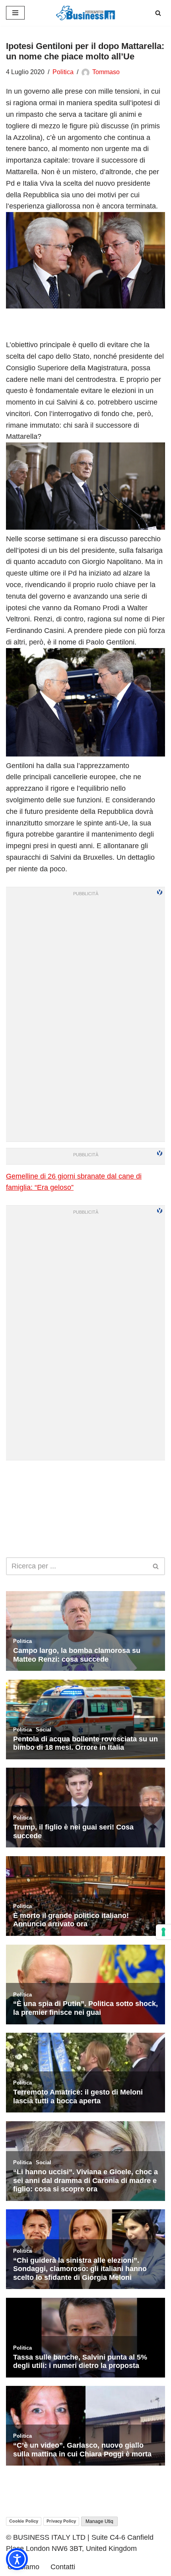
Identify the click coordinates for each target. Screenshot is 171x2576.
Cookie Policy (24, 2521)
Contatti (63, 2567)
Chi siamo (23, 2567)
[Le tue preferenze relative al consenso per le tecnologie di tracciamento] (163, 1932)
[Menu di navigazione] (15, 13)
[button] (17, 2559)
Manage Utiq (99, 2521)
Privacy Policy (61, 2521)
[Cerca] (158, 13)
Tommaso (106, 72)
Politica (63, 72)
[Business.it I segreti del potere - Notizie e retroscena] (85, 13)
